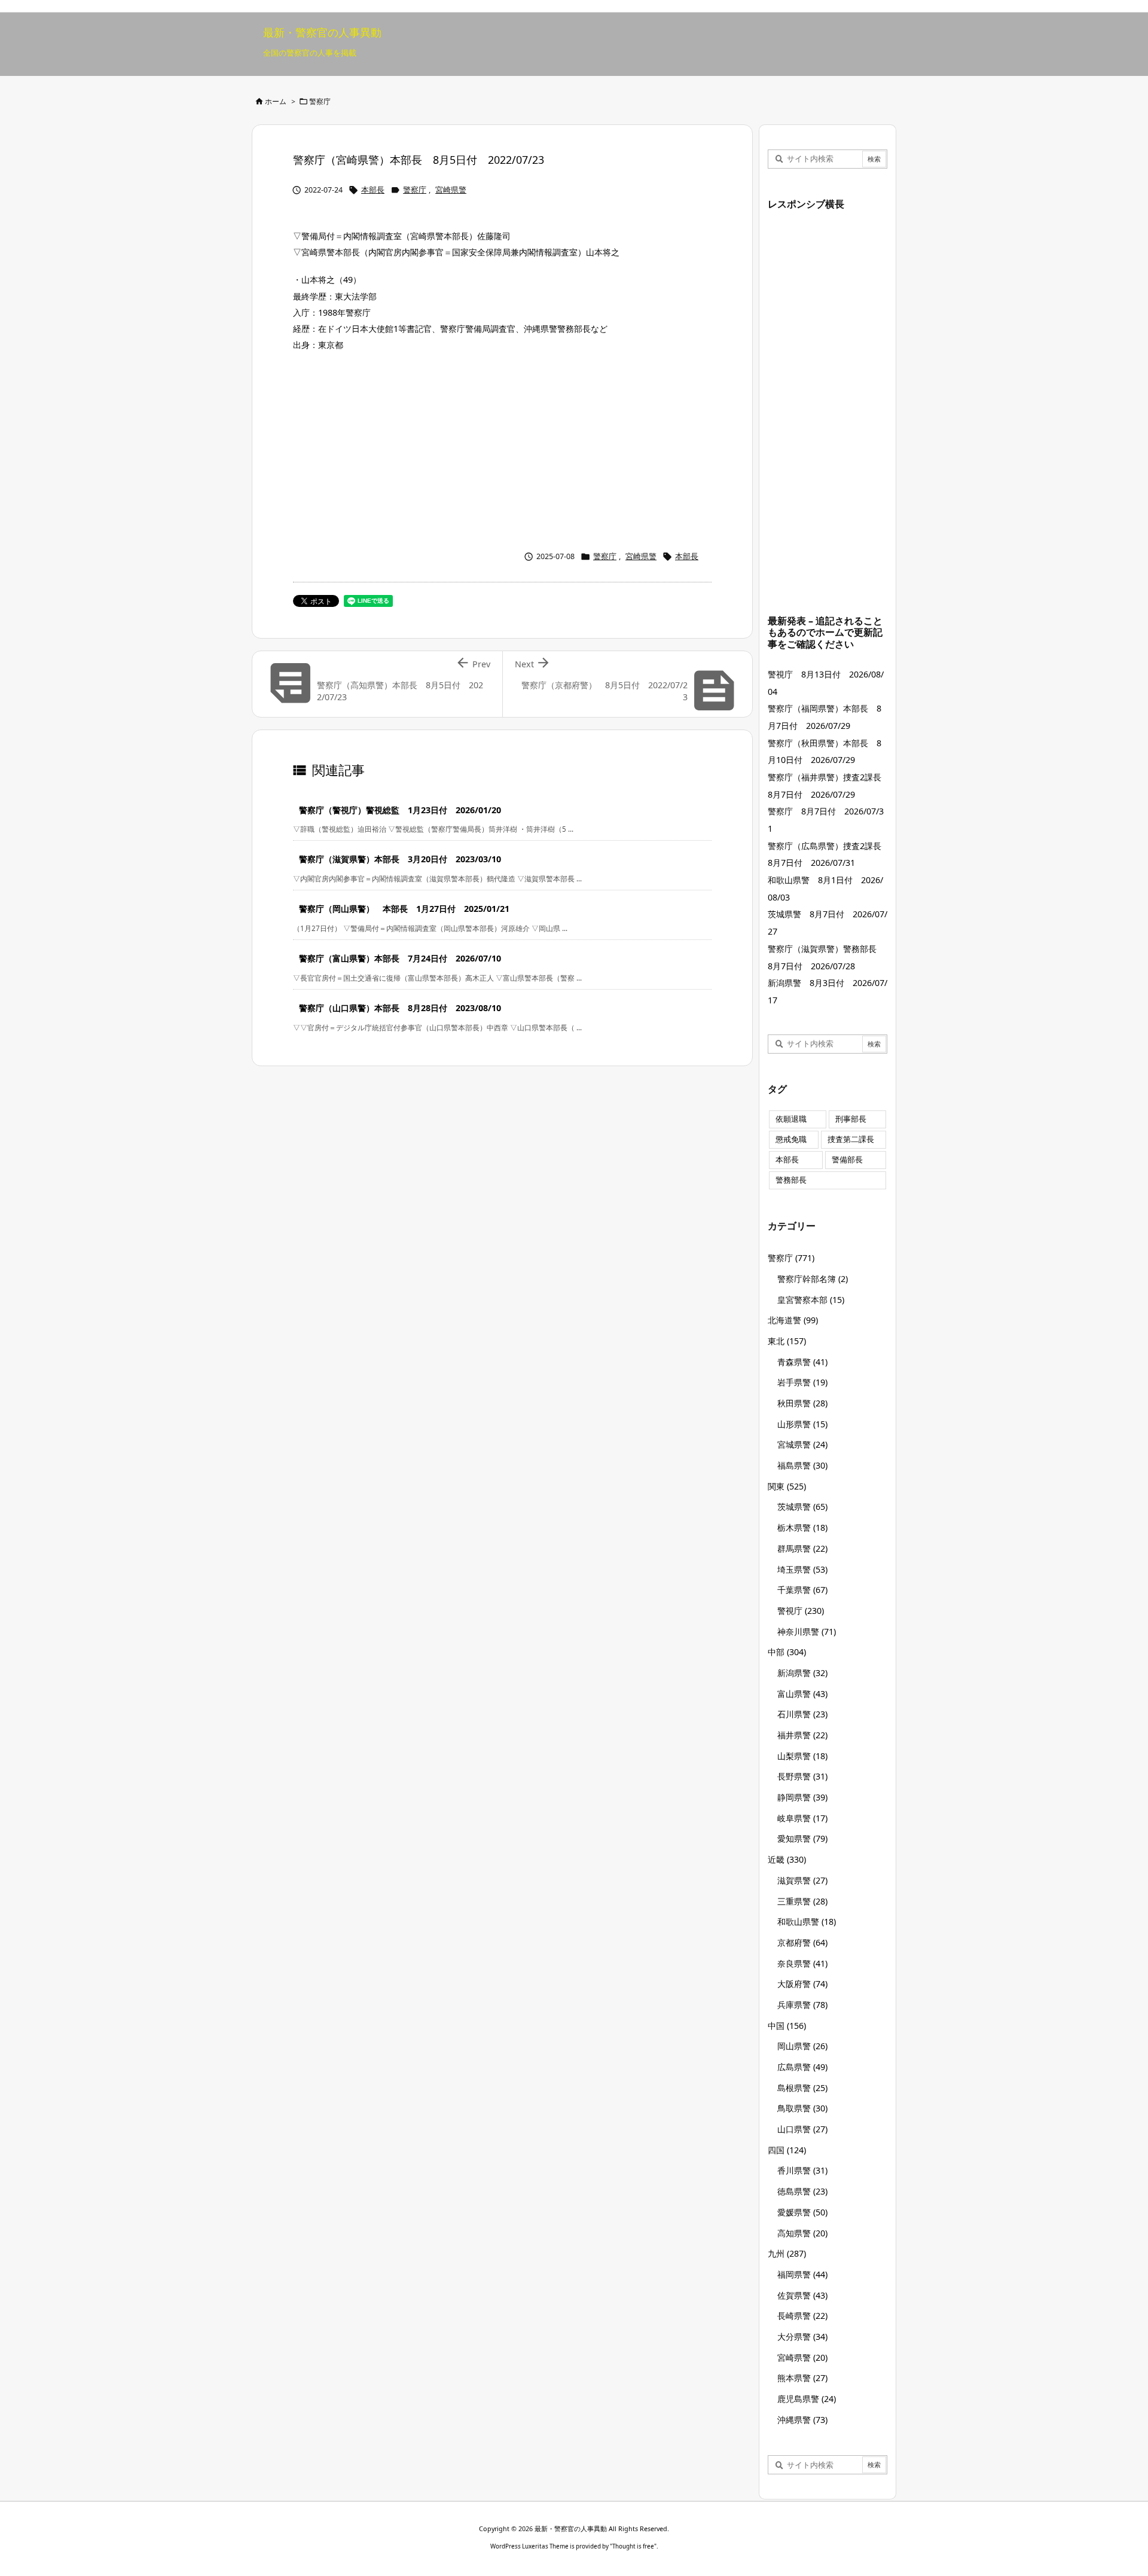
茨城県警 (802, 1507)
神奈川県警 (807, 1632)
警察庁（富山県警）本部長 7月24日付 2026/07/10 (400, 958)
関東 (787, 1486)
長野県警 (802, 1776)
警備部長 (847, 1160)
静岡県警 (802, 1797)
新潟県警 (802, 1673)
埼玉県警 (802, 1569)
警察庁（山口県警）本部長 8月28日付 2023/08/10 (400, 1008)
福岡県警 (802, 2274)
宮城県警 (802, 1444)
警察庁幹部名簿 (813, 1279)
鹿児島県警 (807, 2399)
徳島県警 (802, 2191)
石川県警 (802, 1714)
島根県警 (802, 2088)
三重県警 (802, 1901)
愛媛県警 (802, 2212)
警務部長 (791, 1180)
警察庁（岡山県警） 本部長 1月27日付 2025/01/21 (404, 909)
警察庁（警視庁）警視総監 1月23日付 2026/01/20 (400, 810)
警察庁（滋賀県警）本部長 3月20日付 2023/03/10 (400, 859)
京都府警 (802, 1942)
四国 (787, 2150)
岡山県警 (802, 2046)
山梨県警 (802, 1756)
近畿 (787, 1859)
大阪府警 (802, 1984)
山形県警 (802, 1424)
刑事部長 (851, 1119)
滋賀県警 (802, 1880)
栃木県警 (802, 1527)
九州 (787, 2253)
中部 (787, 1652)
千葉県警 (802, 1590)
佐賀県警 (802, 2295)
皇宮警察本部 (811, 1300)
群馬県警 (802, 1548)
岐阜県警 (802, 1818)
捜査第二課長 (851, 1139)
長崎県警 (802, 2316)
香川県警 (802, 2170)
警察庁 (320, 101)
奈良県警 (802, 1963)
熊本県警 (802, 2378)
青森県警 (802, 1362)
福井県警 (802, 1735)
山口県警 (802, 2129)
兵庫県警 (802, 2005)
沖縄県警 (802, 2420)
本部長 (373, 190)
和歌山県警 (807, 1922)
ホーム (276, 101)
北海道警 (793, 1320)
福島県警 (802, 1465)
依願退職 (791, 1119)
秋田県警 (802, 1403)
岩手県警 (802, 1382)
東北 (787, 1341)
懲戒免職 (791, 1139)
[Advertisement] (502, 448)
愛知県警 (802, 1838)
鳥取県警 (802, 2108)
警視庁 (801, 1611)
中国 (787, 2026)
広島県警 (802, 2067)
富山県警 (802, 1694)
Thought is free (633, 2546)
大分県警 (802, 2337)
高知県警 (802, 2233)
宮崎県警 (451, 190)
